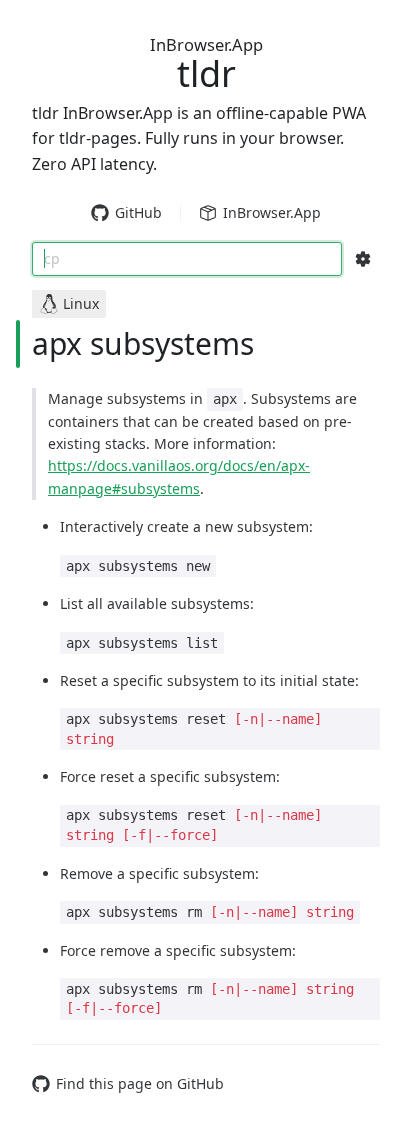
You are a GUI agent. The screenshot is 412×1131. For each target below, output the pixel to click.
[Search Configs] (363, 259)
